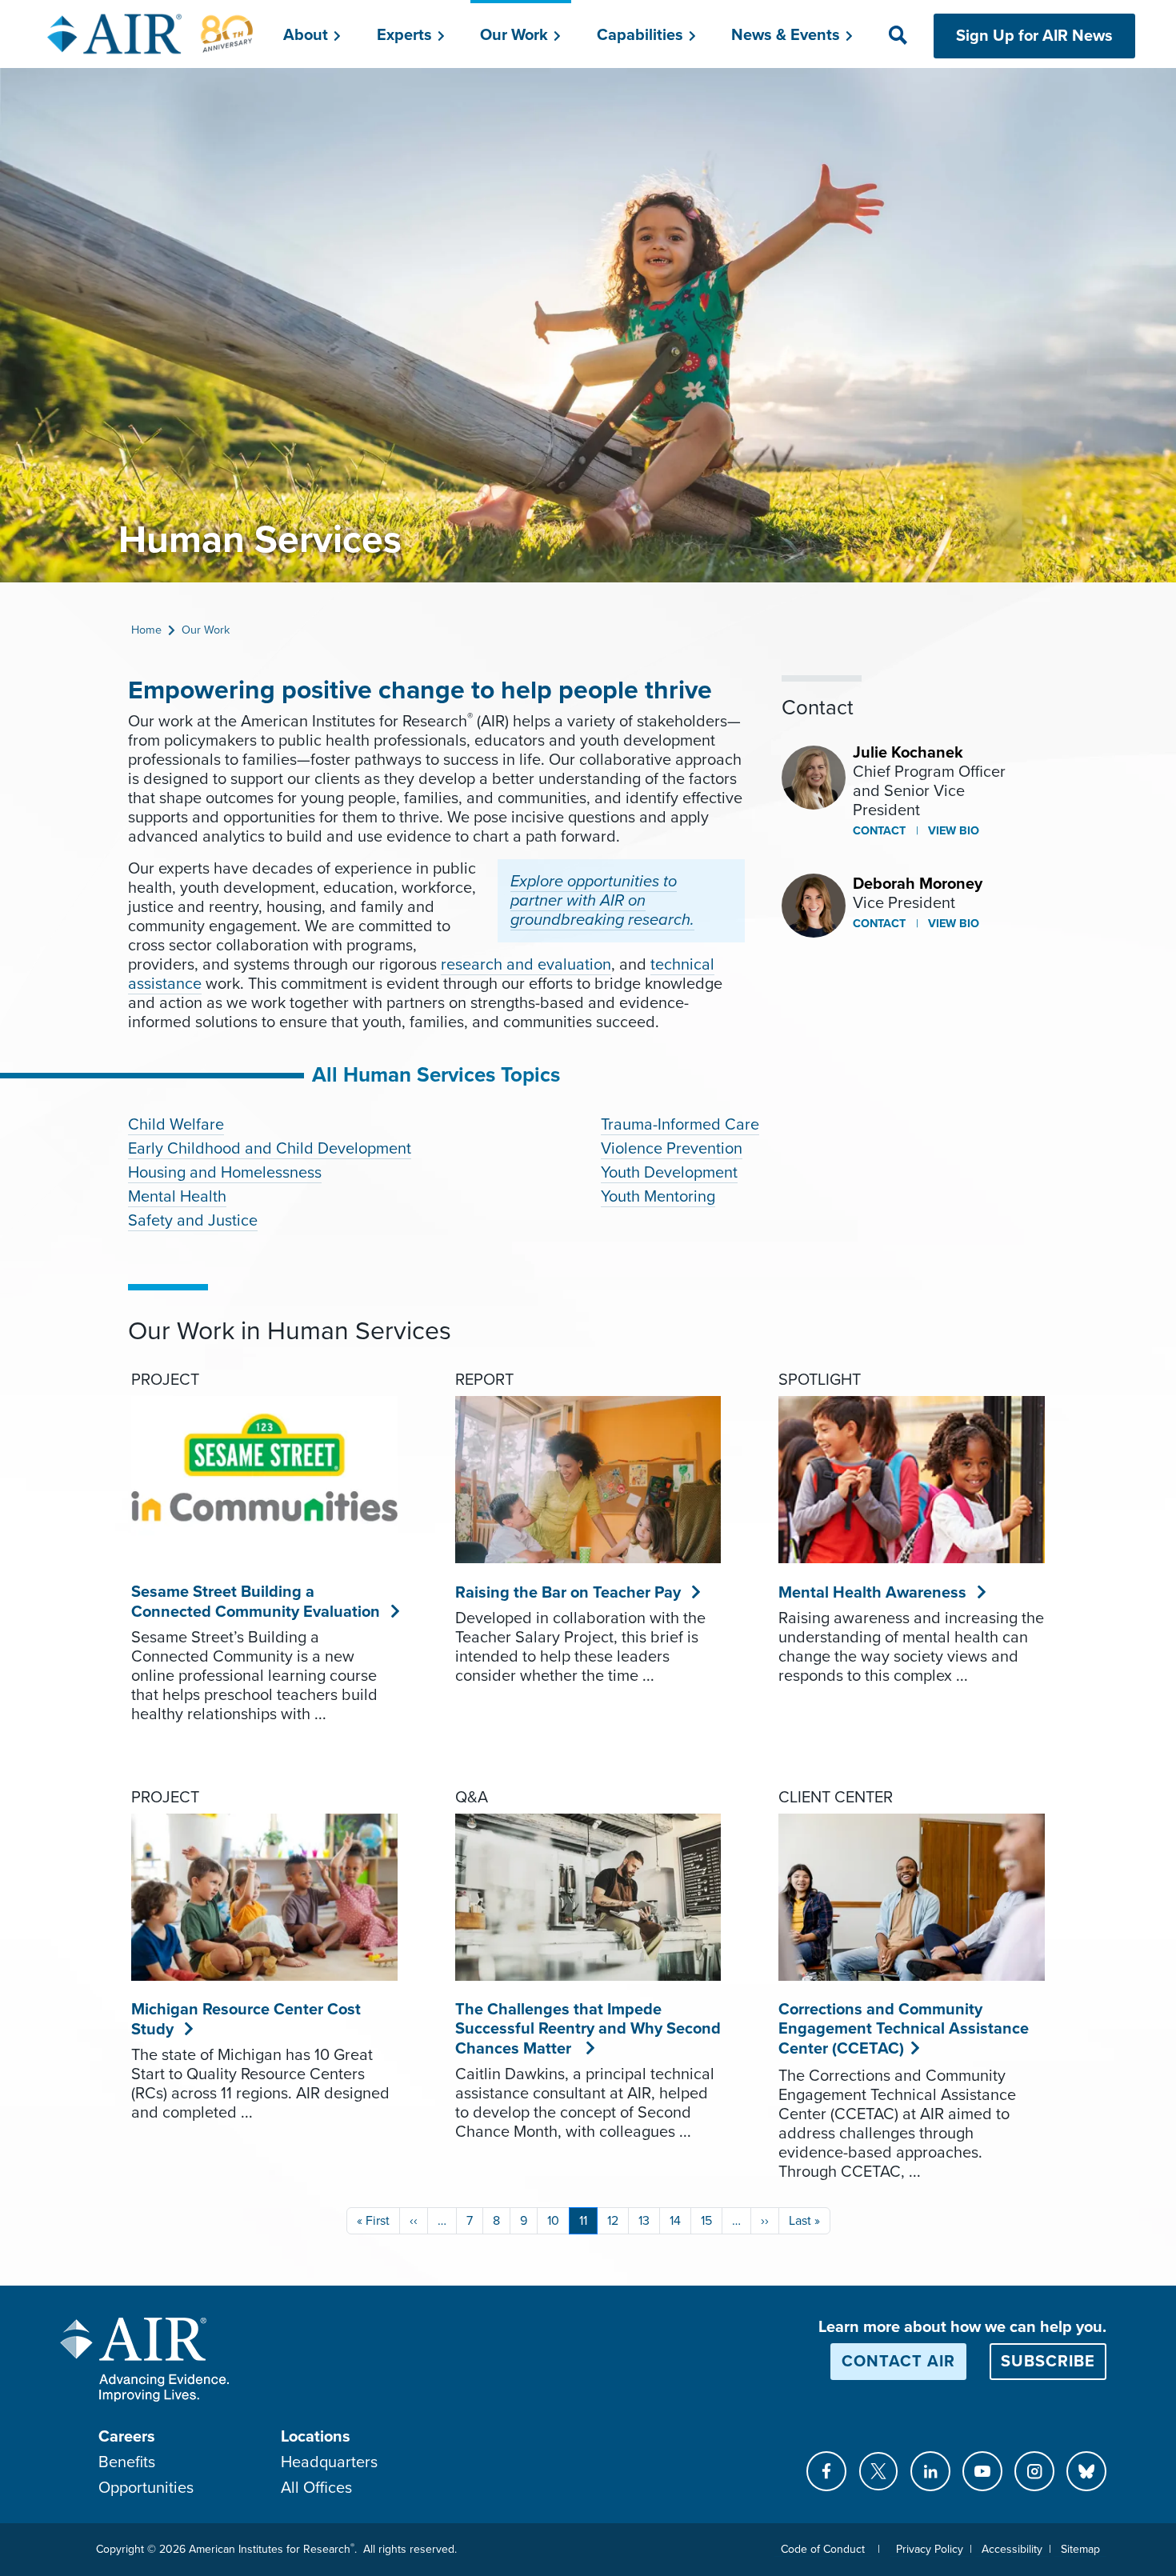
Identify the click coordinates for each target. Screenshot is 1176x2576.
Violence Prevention (672, 1149)
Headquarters (329, 2462)
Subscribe (1048, 2362)
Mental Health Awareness (873, 1593)
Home (146, 630)
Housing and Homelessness (225, 1173)
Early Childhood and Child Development (270, 1149)
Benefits (127, 2462)
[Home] (151, 34)
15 (706, 2221)
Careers (127, 2437)
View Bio (952, 831)
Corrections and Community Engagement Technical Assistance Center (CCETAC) (904, 2029)
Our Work (206, 630)
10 (553, 2221)
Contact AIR (898, 2362)
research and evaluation (526, 965)
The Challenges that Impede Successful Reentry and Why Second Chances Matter (588, 2029)
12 (613, 2221)
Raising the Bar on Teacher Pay (568, 1593)
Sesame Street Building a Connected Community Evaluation (256, 1602)
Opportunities (146, 2488)
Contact (879, 831)
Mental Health (177, 1197)
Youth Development (669, 1173)
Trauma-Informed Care (680, 1125)
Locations (316, 2437)
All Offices (316, 2488)
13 (644, 2221)
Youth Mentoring (658, 1197)
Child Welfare (176, 1125)
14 (675, 2221)
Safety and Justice (193, 1221)
